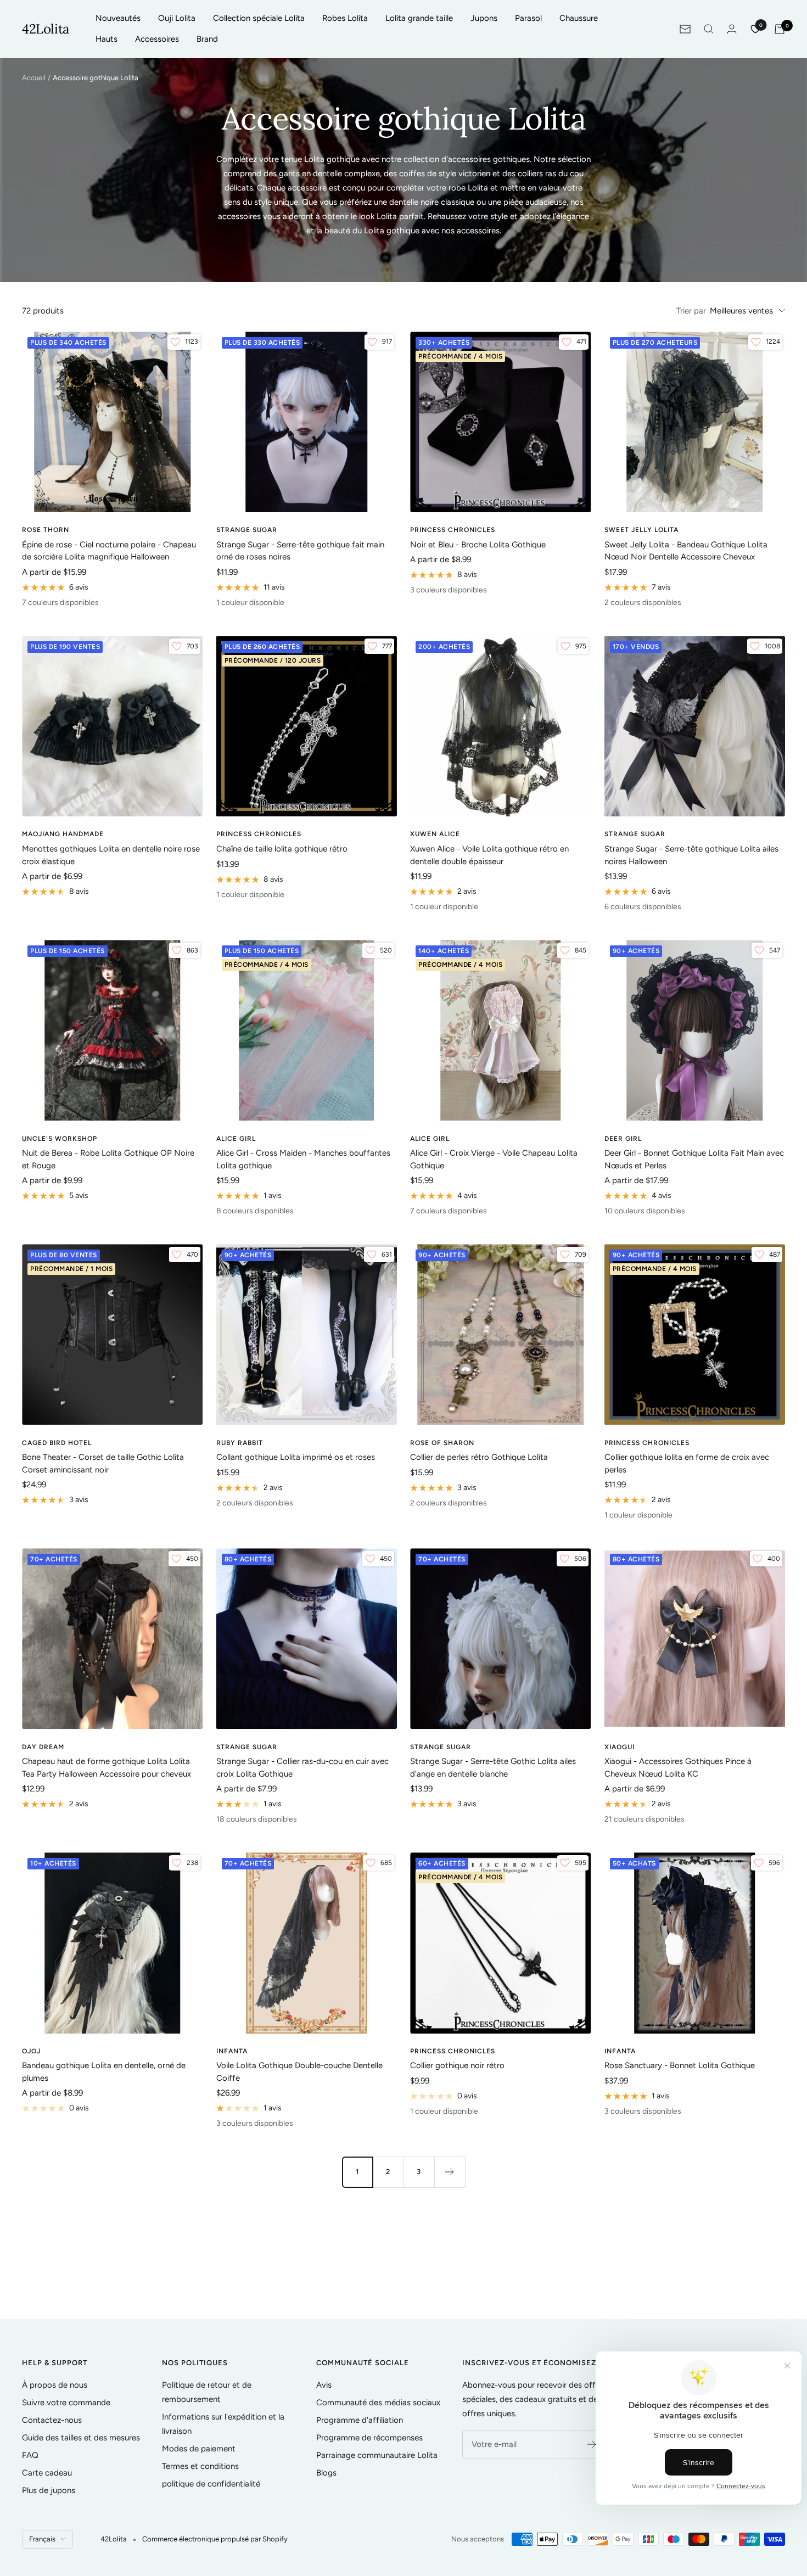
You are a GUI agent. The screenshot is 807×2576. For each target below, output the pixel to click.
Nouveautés (118, 18)
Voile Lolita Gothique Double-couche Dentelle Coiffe (299, 2072)
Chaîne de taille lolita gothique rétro (282, 849)
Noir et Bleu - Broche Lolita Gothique (478, 545)
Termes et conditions (200, 2466)
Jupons (484, 18)
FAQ (30, 2455)
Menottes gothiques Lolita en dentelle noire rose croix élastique (111, 855)
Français (42, 2539)
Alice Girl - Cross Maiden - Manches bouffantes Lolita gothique (303, 1159)
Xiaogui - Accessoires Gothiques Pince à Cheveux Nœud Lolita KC (678, 1768)
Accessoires (157, 39)
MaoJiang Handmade (63, 834)
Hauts (107, 39)
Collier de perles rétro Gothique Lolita (479, 1457)
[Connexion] (732, 29)
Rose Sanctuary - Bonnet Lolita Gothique (680, 2065)
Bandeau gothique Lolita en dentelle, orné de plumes (104, 2072)
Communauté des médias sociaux (378, 2403)
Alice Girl (236, 1139)
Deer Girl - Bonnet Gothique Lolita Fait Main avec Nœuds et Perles (694, 1159)
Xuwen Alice (435, 834)
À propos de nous (55, 2385)
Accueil (34, 78)
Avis (324, 2385)
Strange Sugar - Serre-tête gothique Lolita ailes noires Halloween (691, 855)
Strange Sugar (247, 530)
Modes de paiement (199, 2449)
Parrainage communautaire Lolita (377, 2455)
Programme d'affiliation (360, 2420)
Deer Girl (623, 1139)
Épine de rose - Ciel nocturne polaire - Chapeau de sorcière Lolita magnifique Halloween (109, 551)
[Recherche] (709, 29)
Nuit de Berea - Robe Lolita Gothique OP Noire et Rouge (108, 1159)
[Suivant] (450, 2172)
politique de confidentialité (211, 2484)
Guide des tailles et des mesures (81, 2438)
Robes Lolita (345, 18)
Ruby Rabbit (240, 1443)
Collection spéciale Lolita (259, 18)
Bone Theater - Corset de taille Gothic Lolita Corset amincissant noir (103, 1463)
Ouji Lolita (177, 18)
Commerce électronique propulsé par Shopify (215, 2539)
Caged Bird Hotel (57, 1443)
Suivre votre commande (66, 2403)
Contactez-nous (52, 2420)
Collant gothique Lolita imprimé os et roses (296, 1457)
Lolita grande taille (419, 18)
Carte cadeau (47, 2473)
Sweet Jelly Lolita (641, 530)
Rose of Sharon (442, 1443)
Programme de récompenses (369, 2438)
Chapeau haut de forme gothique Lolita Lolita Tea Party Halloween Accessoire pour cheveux (107, 1768)
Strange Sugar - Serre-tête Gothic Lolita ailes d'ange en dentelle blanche (493, 1768)
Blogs (326, 2473)
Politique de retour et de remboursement (207, 2392)
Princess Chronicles (453, 530)
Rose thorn (46, 530)
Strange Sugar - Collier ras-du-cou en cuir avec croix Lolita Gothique (302, 1768)
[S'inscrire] (592, 2444)
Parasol (528, 18)
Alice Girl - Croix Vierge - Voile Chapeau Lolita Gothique (494, 1159)
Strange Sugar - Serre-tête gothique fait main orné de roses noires (300, 551)
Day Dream (43, 1747)
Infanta (232, 2051)
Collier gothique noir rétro (457, 2065)
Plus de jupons (49, 2490)
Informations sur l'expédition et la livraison (223, 2424)
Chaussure (579, 18)
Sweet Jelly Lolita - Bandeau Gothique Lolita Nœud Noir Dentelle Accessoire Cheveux (686, 551)
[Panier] (780, 29)
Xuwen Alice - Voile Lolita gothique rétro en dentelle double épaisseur (489, 855)
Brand (207, 39)
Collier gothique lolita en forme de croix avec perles (687, 1463)
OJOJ (31, 2051)
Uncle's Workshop (60, 1139)
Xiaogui (620, 1747)
